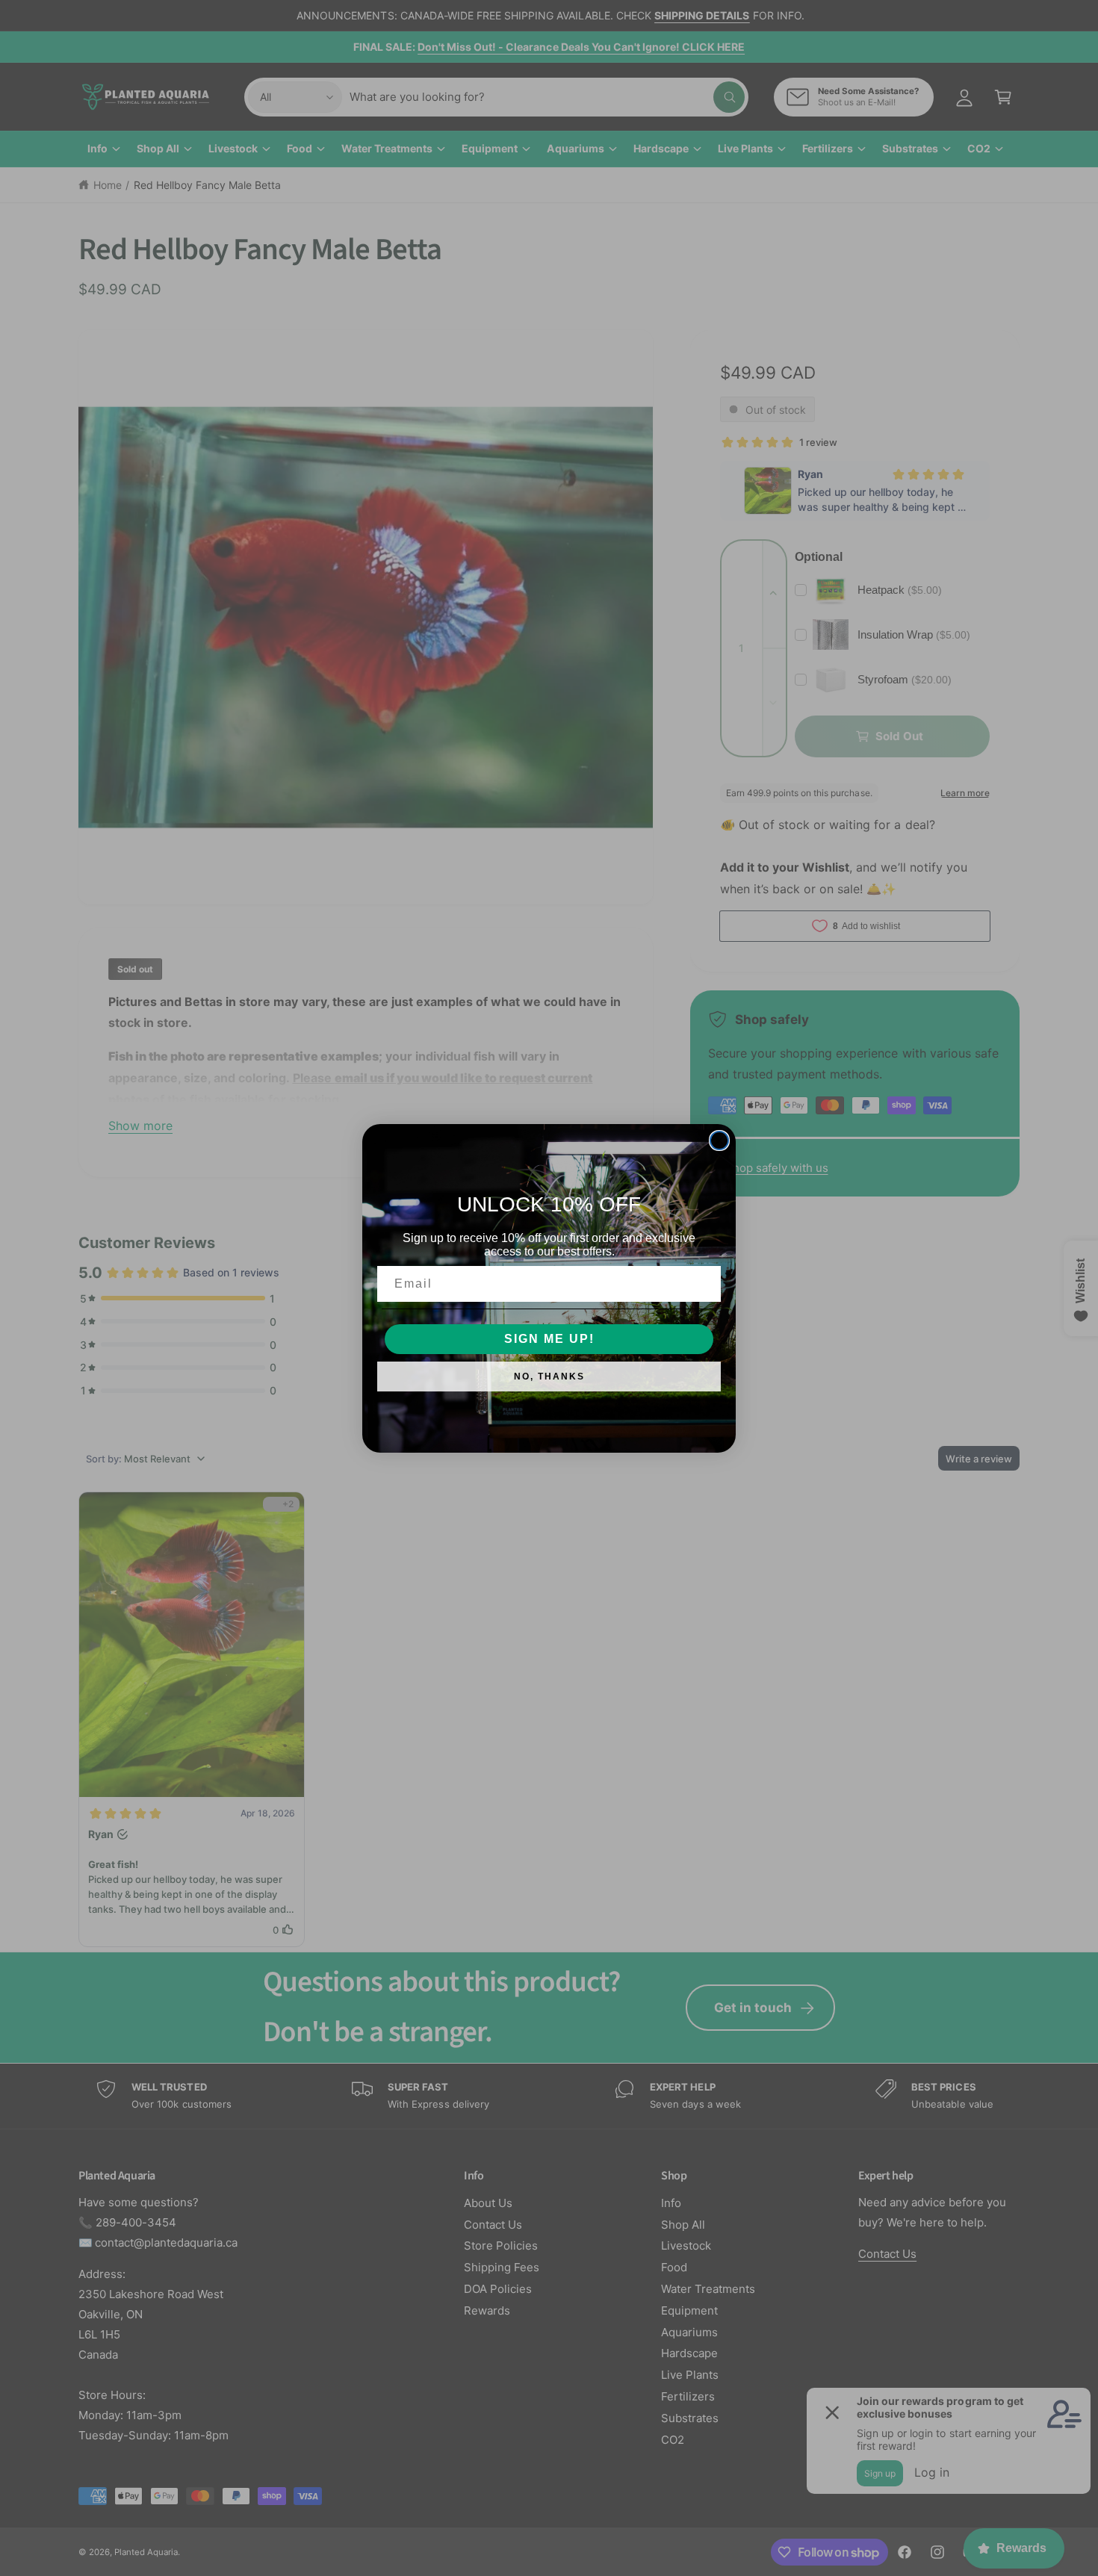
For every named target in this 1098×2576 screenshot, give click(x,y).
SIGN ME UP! (549, 1339)
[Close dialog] (719, 1140)
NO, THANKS (549, 1377)
